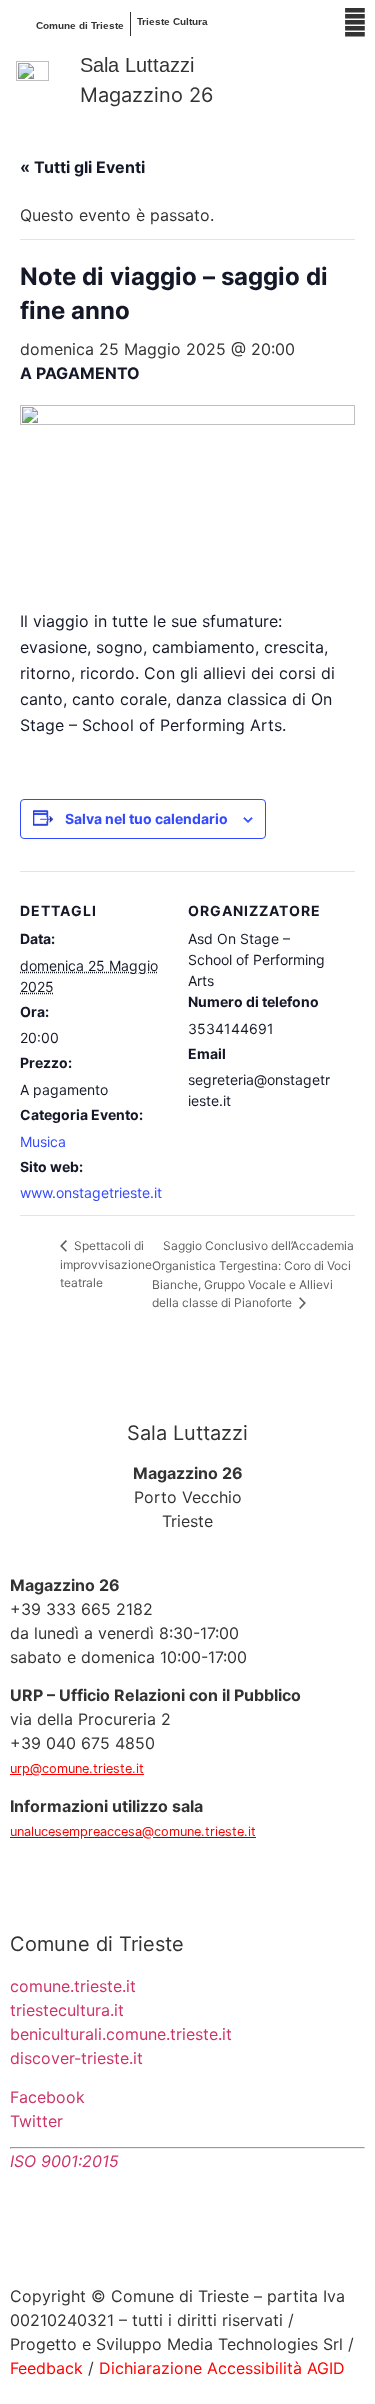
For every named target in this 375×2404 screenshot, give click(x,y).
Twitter (36, 2121)
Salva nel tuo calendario (146, 818)
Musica (43, 1141)
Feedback (46, 2368)
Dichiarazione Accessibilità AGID (222, 2368)
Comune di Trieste (80, 25)
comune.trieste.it (73, 1986)
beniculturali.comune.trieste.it (121, 2034)
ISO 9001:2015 (64, 2161)
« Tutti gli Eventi (82, 167)
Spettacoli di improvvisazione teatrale (106, 1264)
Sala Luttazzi (137, 65)
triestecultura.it (67, 2010)
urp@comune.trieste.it (77, 1768)
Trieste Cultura (172, 21)
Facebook (47, 2097)
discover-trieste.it (76, 2058)
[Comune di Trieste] (20, 24)
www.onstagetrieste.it (91, 1192)
